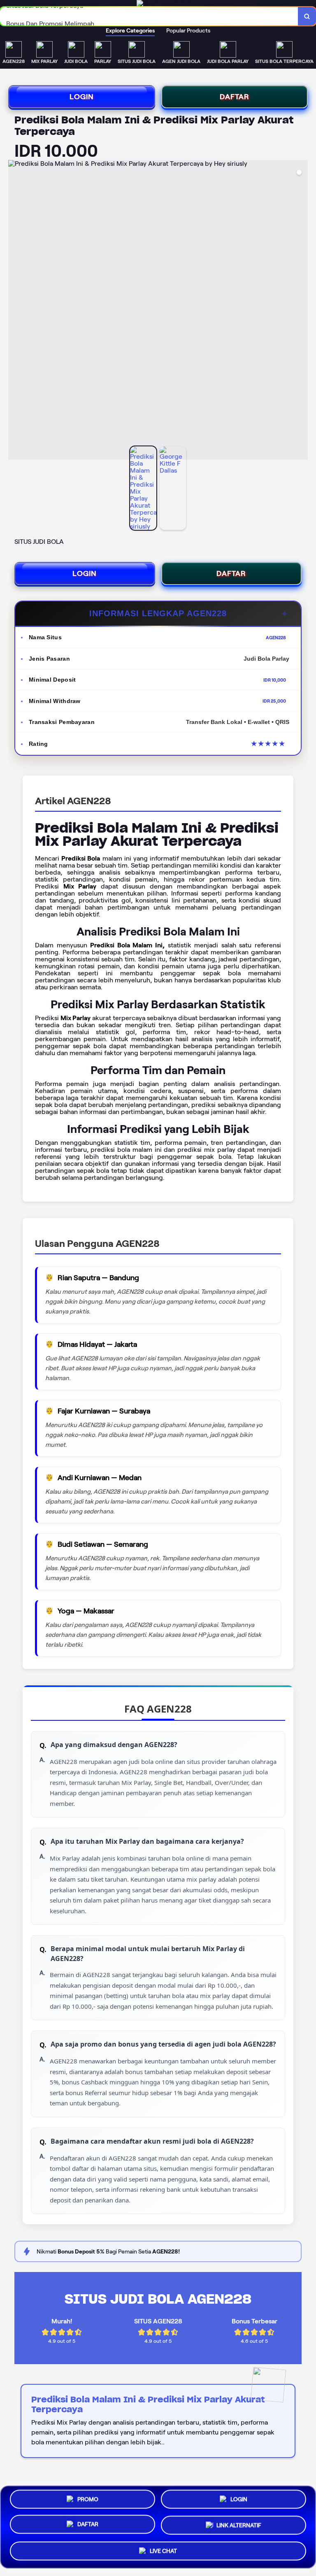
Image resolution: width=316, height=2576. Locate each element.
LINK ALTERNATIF (239, 2526)
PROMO (88, 2502)
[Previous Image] (15, 311)
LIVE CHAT (163, 2550)
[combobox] (149, 16)
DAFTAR (235, 97)
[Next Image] (301, 311)
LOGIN (82, 97)
